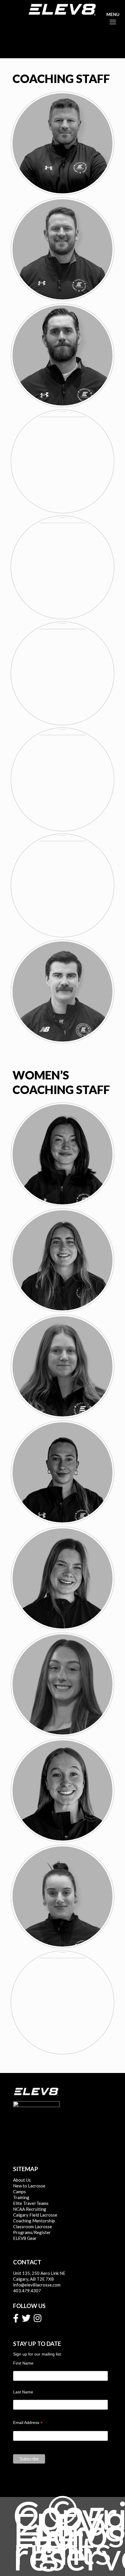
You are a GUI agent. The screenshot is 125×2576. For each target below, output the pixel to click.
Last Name (23, 2392)
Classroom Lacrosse (33, 2226)
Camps (19, 2192)
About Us (22, 2180)
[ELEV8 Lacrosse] (63, 9)
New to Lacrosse (29, 2186)
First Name (23, 2363)
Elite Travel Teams (31, 2203)
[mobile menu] (111, 14)
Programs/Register (32, 2232)
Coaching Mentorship (34, 2221)
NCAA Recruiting (30, 2209)
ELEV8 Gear (25, 2238)
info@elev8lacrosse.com (37, 2285)
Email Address (28, 2423)
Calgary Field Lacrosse (35, 2215)
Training (21, 2197)
